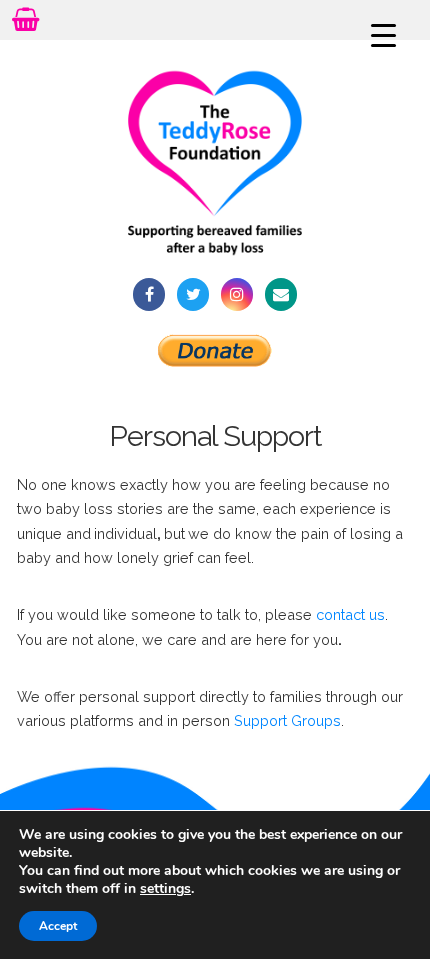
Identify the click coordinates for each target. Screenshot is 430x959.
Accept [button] (58, 926)
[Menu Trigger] (384, 35)
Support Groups (287, 720)
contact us (350, 614)
